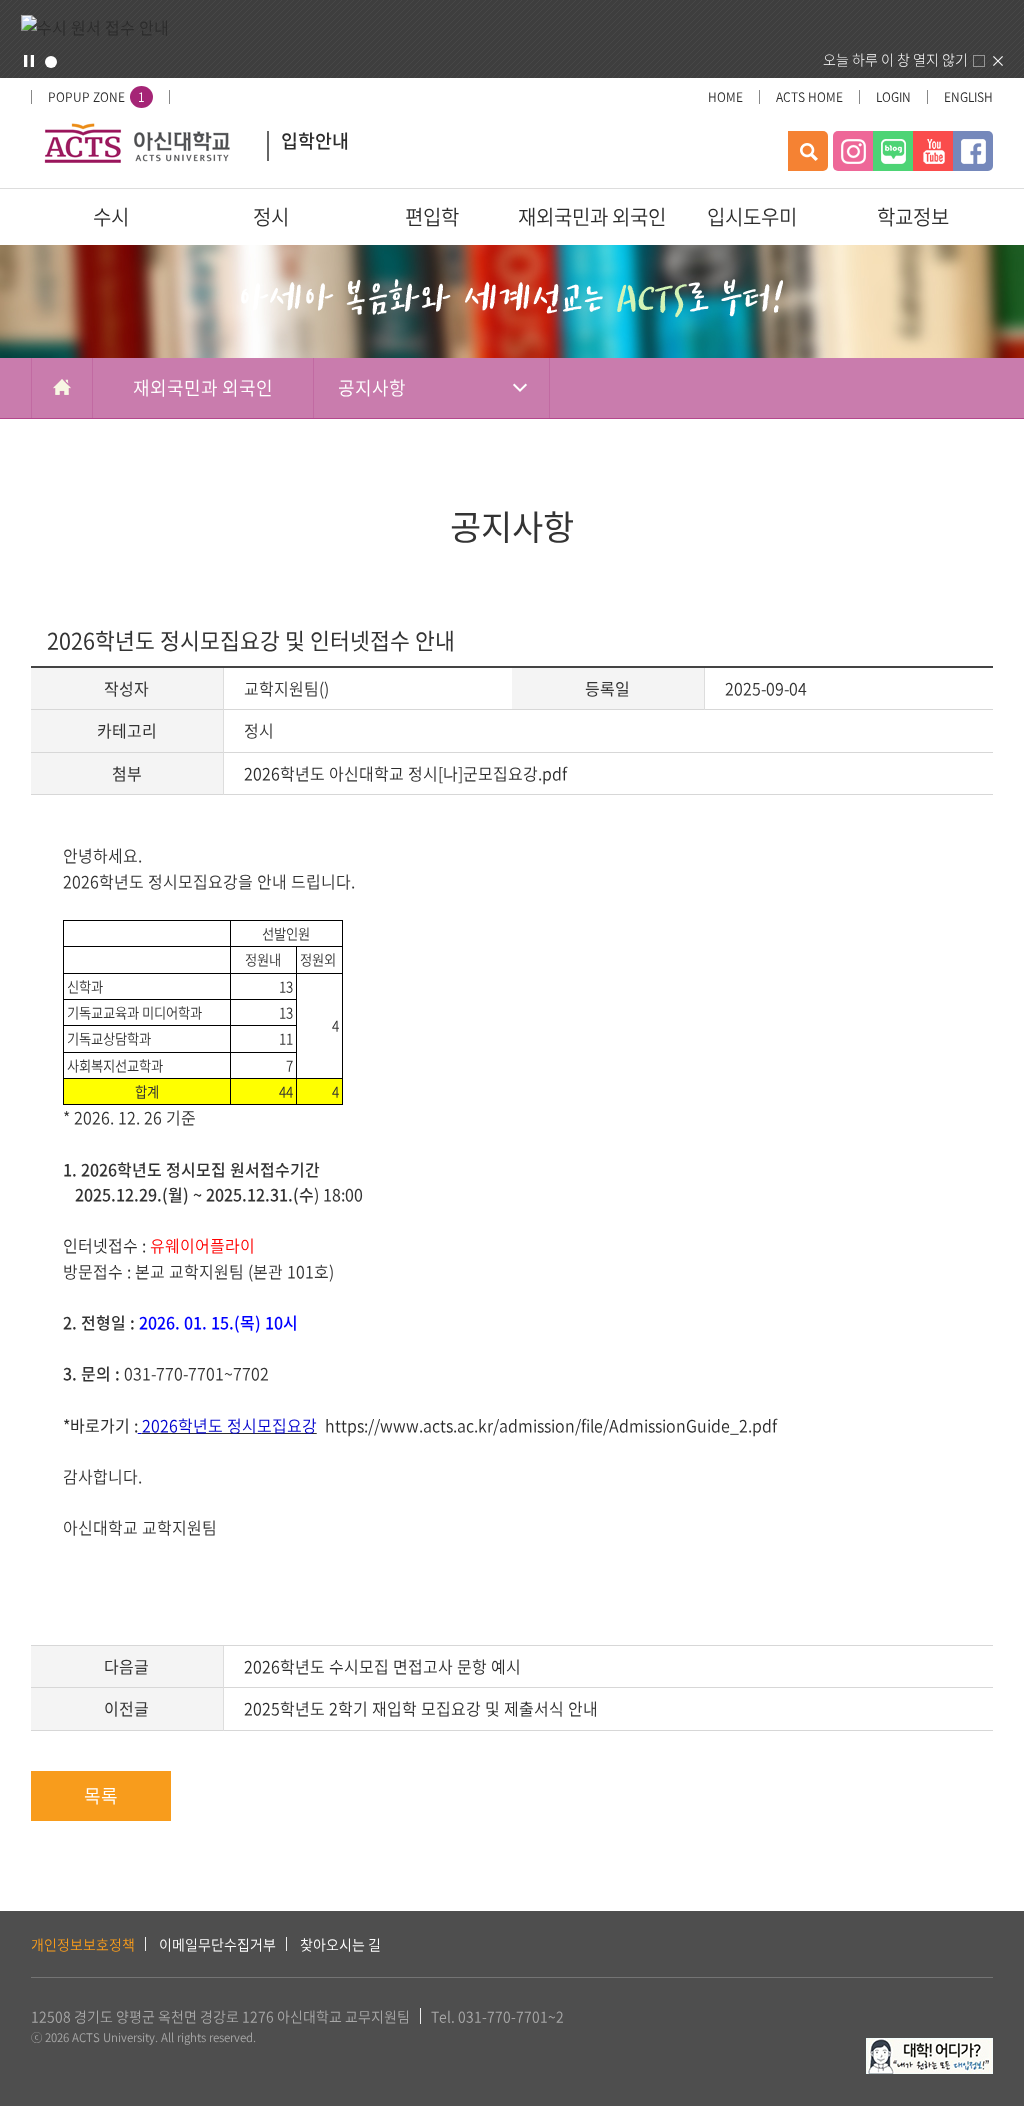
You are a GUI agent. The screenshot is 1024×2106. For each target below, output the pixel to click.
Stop (29, 61)
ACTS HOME (809, 97)
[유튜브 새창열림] (933, 151)
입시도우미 (752, 216)
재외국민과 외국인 (592, 216)
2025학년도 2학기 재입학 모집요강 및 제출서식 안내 (421, 1708)
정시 (271, 216)
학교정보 (913, 216)
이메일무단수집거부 (217, 1944)
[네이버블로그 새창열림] (893, 151)
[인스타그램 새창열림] (853, 151)
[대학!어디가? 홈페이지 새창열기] (929, 2049)
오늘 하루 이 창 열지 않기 (895, 59)
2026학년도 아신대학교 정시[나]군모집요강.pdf (405, 773)
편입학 (432, 216)
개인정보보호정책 (83, 1944)
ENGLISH (968, 97)
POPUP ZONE (96, 97)
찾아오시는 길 (340, 1944)
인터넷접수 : (106, 1245)
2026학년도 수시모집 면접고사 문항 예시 (382, 1666)
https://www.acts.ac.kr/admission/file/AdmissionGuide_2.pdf (551, 1425)
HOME (725, 97)
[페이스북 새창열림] (973, 151)
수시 (111, 216)
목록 (101, 1795)
